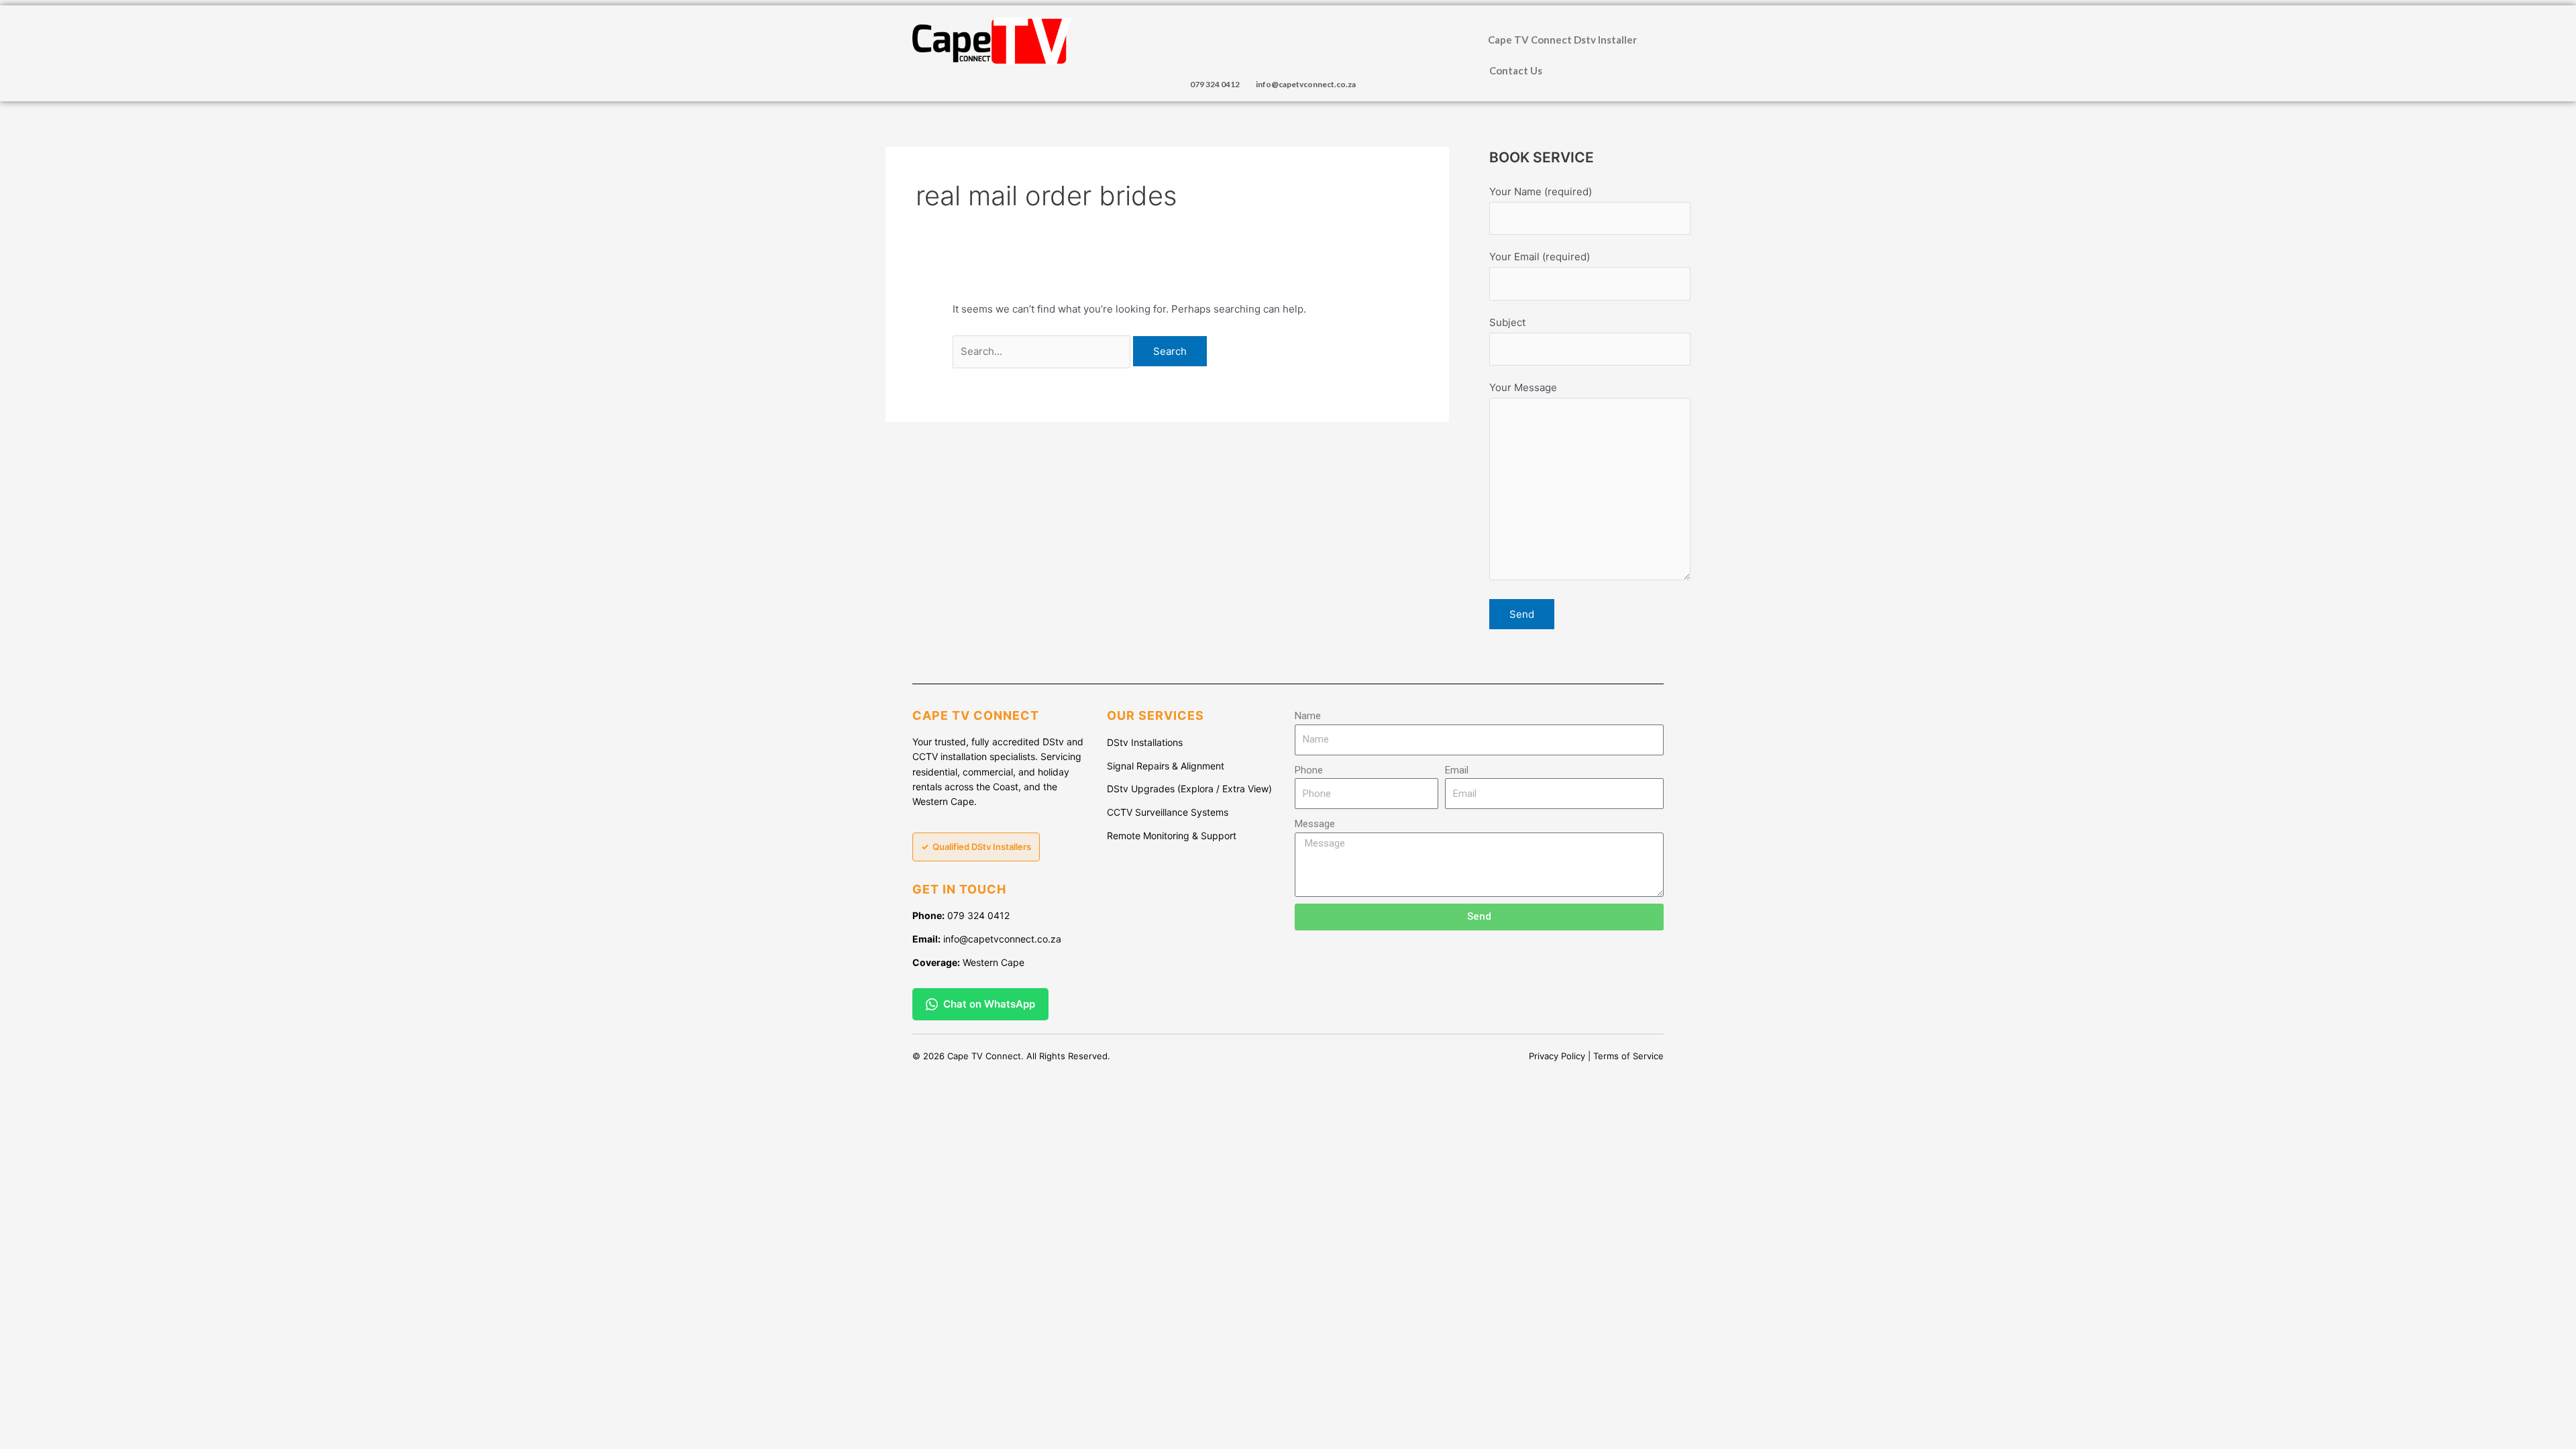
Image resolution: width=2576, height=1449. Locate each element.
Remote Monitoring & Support (1172, 836)
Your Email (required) (1540, 257)
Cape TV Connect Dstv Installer (1562, 40)
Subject (1507, 322)
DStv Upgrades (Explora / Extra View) (1189, 789)
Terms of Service (1628, 1056)
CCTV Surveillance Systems (1168, 812)
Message (1315, 824)
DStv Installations (1145, 742)
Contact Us (1516, 70)
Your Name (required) (1541, 192)
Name (1308, 716)
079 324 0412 (1215, 84)
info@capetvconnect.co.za (1306, 84)
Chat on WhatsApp (989, 1004)
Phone (1309, 770)
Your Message (1523, 387)
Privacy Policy (1557, 1056)
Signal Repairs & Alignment (1166, 766)
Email (1457, 770)
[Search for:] (1043, 351)
